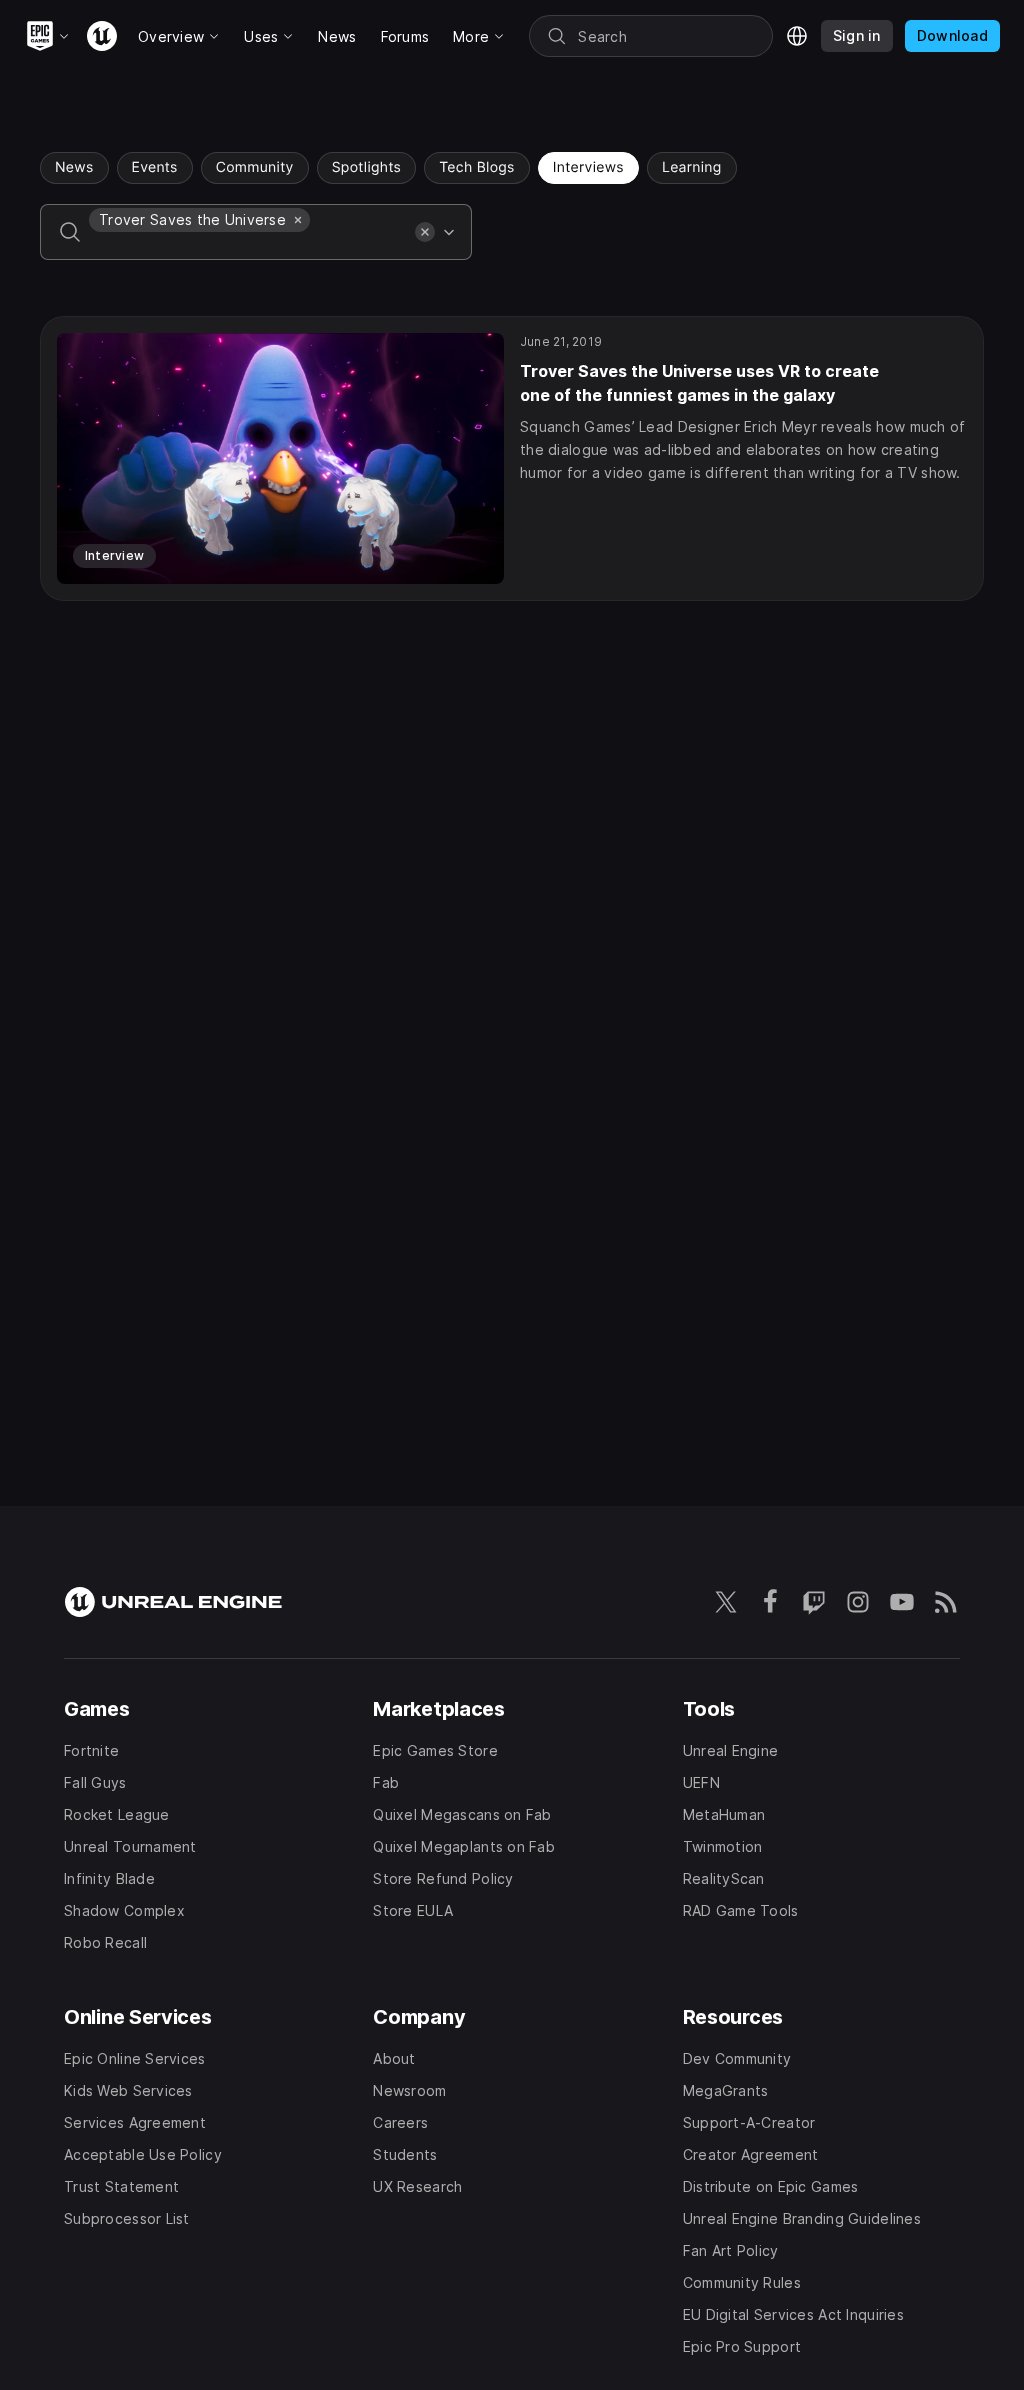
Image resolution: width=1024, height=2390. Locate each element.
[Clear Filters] (425, 232)
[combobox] (248, 246)
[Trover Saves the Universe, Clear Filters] (298, 220)
